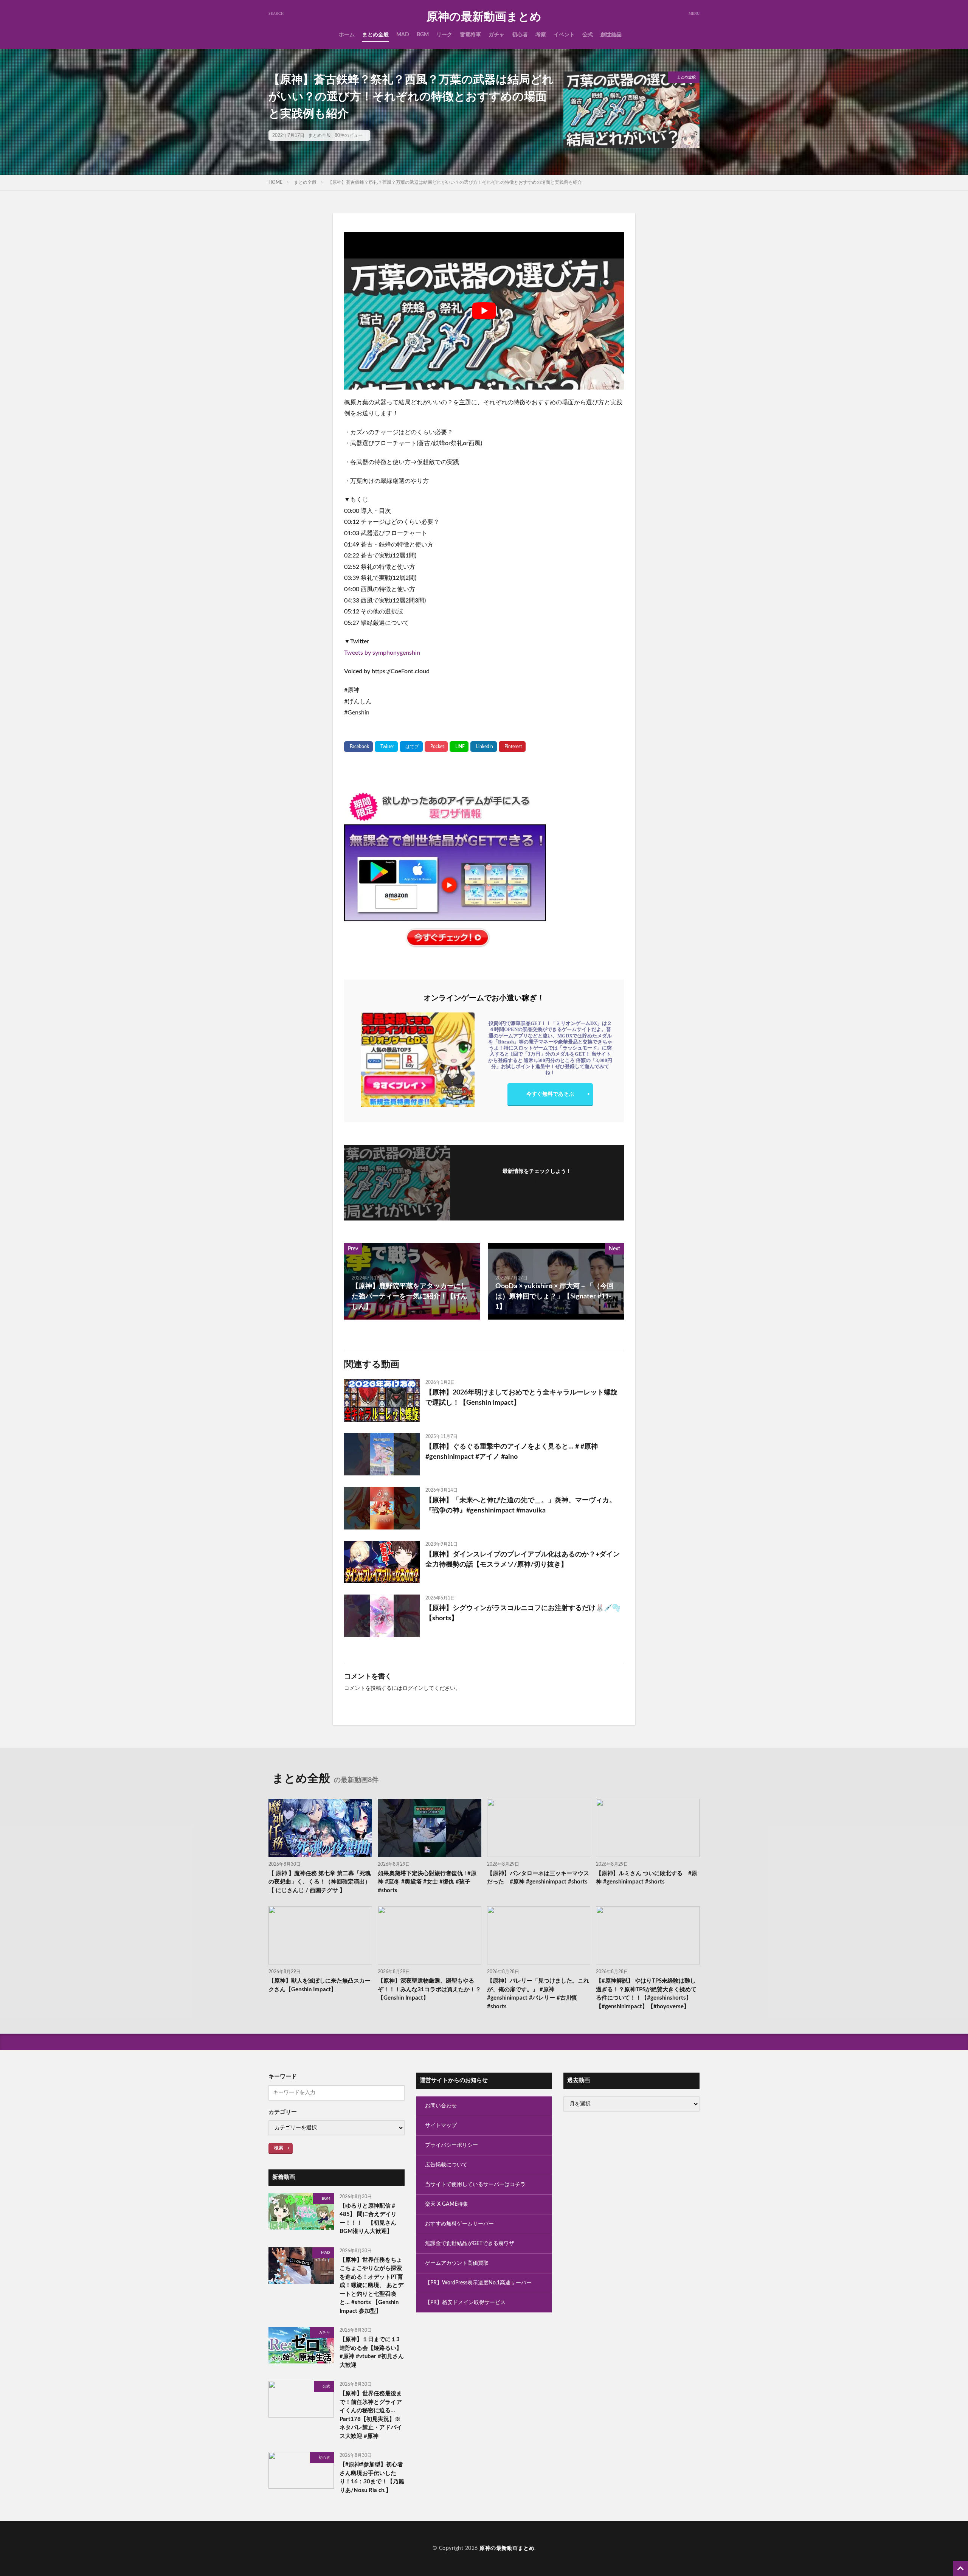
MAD (403, 35)
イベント (564, 35)
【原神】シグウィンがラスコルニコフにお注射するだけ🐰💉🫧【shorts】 (523, 1613)
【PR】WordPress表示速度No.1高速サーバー (478, 2283)
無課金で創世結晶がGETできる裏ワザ (470, 2244)
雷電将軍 (470, 35)
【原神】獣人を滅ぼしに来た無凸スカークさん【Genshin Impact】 (320, 1985)
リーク (444, 35)
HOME (275, 182)
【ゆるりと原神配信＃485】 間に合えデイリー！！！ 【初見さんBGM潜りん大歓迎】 (368, 2219)
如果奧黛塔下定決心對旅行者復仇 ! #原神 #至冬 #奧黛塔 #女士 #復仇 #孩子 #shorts (427, 1882)
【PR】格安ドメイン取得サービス (465, 2303)
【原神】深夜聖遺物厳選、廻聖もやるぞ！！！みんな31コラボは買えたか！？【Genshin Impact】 (429, 1989)
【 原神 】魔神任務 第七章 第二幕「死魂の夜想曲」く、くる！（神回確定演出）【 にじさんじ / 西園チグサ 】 (320, 1882)
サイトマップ (441, 2126)
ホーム (347, 35)
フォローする (537, 1182)
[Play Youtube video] (484, 311)
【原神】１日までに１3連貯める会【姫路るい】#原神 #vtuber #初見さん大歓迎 (372, 2352)
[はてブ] (411, 747)
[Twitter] (386, 747)
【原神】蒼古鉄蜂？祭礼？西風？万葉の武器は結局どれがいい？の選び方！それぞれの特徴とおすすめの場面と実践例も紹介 (455, 182)
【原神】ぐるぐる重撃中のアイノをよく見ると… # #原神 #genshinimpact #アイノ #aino (512, 1452)
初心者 (520, 35)
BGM (423, 35)
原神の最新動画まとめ (484, 17)
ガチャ (496, 35)
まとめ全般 (375, 35)
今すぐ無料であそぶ (550, 1094)
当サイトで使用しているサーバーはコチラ (475, 2185)
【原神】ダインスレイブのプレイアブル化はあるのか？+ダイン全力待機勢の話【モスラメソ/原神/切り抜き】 (523, 1560)
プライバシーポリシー (451, 2145)
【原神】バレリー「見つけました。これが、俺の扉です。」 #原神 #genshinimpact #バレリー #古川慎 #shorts (538, 1994)
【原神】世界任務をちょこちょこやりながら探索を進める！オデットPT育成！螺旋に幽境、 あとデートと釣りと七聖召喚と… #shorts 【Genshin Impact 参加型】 (372, 2286)
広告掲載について (446, 2165)
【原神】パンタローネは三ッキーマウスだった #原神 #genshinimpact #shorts (538, 1878)
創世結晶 (611, 35)
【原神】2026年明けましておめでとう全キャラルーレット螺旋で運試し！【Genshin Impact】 (521, 1398)
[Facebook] (358, 747)
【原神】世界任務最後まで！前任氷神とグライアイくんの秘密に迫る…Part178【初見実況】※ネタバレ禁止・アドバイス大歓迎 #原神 (371, 2415)
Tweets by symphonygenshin (382, 653)
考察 (541, 35)
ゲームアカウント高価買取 (457, 2263)
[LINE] (459, 747)
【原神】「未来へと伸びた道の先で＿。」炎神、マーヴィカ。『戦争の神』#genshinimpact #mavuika (521, 1505)
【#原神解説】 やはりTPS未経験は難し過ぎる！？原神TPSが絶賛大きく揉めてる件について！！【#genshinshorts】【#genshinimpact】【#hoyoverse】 (646, 1994)
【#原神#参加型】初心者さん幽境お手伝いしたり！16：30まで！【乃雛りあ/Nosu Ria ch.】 (372, 2477)
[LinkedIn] (484, 747)
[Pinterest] (512, 747)
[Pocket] (436, 747)
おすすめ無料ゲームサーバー (459, 2224)
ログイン (413, 1688)
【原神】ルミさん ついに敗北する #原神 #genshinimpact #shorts (647, 1878)
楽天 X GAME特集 (447, 2204)
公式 (588, 35)
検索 (279, 2148)
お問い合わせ (441, 2106)
